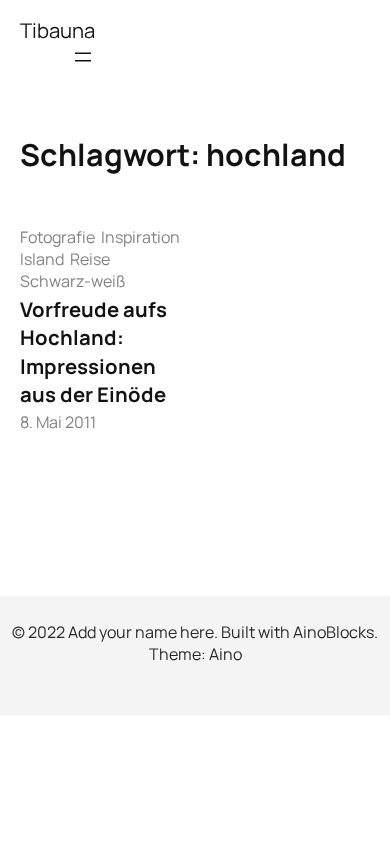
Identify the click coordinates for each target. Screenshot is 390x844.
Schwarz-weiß (73, 281)
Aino (225, 654)
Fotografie (57, 237)
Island (42, 259)
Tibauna (57, 30)
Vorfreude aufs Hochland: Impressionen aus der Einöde (93, 351)
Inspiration (140, 237)
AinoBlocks (333, 632)
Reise (90, 259)
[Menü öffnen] (83, 57)
